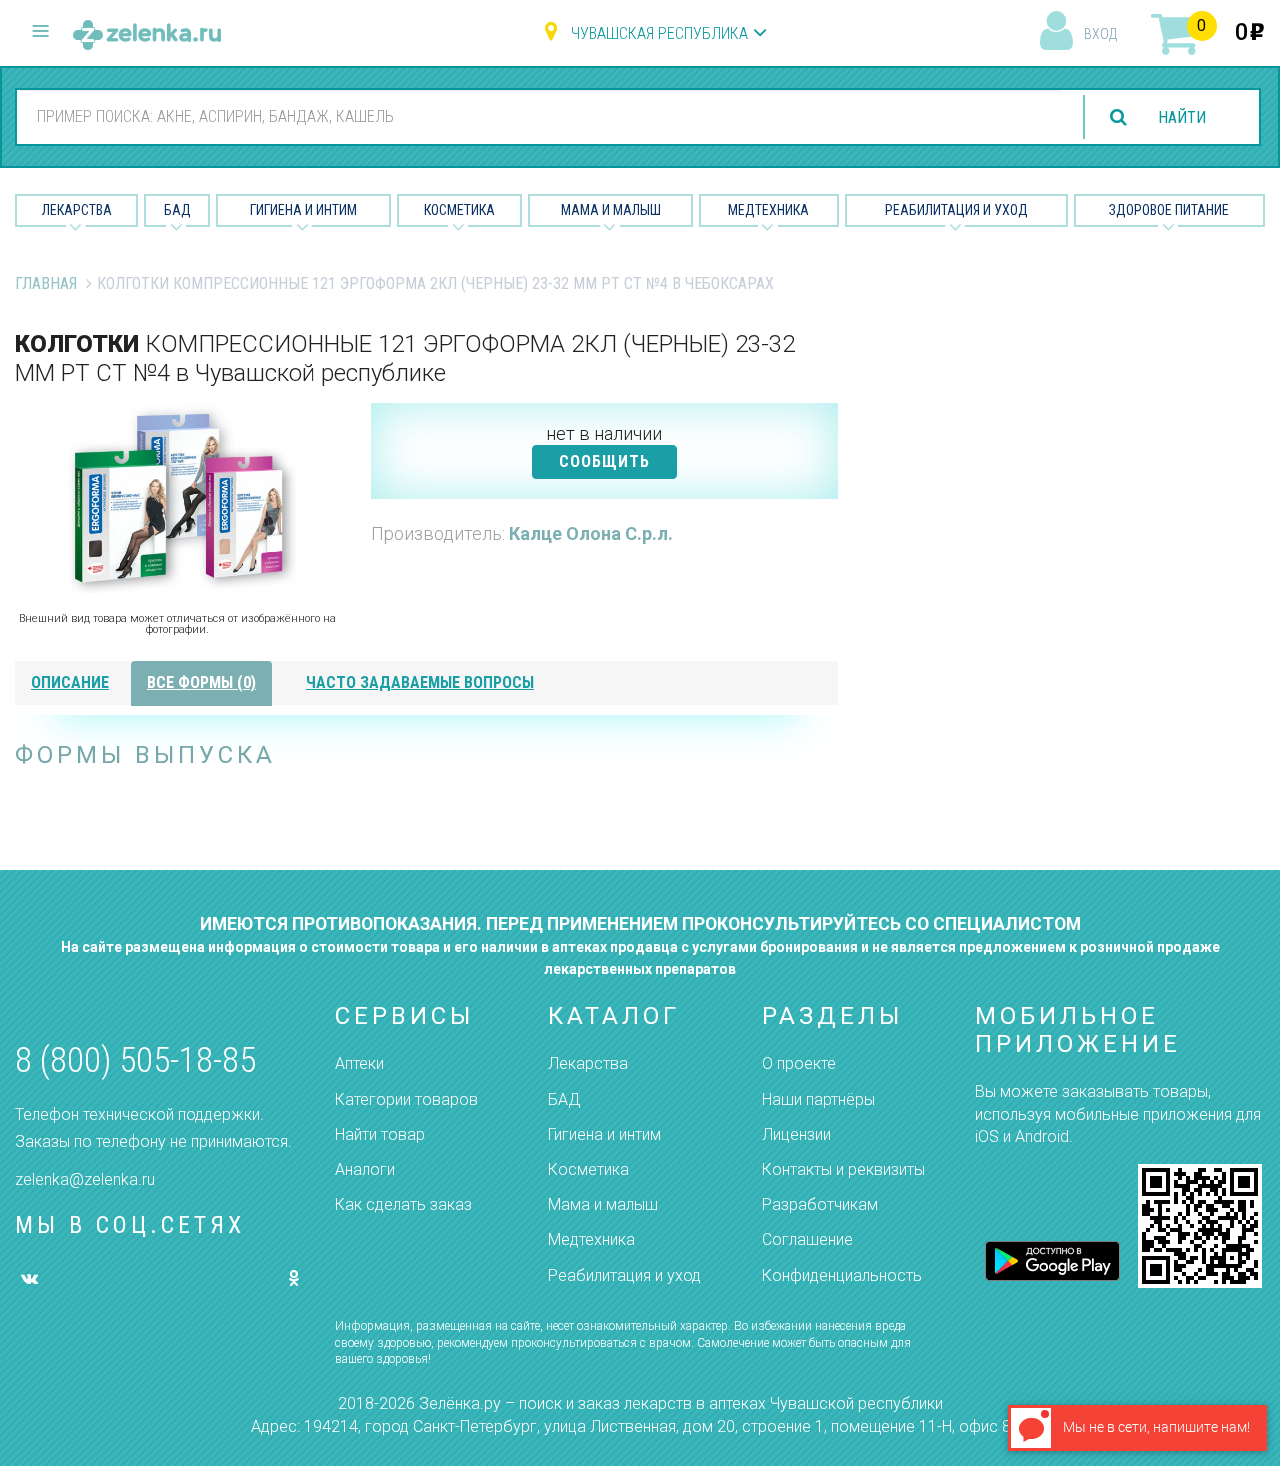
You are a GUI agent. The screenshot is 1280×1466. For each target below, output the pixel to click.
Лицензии (796, 1134)
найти (1182, 117)
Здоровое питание (1169, 210)
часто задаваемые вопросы (420, 682)
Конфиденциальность (842, 1275)
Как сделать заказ (403, 1204)
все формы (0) (201, 682)
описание (70, 682)
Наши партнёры (818, 1099)
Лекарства (77, 210)
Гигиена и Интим (303, 210)
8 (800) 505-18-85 (135, 1060)
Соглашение (807, 1239)
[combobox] (539, 116)
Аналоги (365, 1169)
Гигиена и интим (604, 1134)
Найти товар (380, 1134)
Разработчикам (820, 1204)
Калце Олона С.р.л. (591, 533)
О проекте (799, 1063)
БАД (177, 210)
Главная (46, 283)
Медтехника (768, 210)
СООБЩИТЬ (604, 461)
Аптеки (359, 1063)
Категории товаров (406, 1099)
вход (1100, 34)
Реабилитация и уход (956, 210)
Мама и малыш (611, 210)
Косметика (459, 210)
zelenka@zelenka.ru (85, 1179)
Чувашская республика (659, 33)
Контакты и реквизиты (843, 1169)
